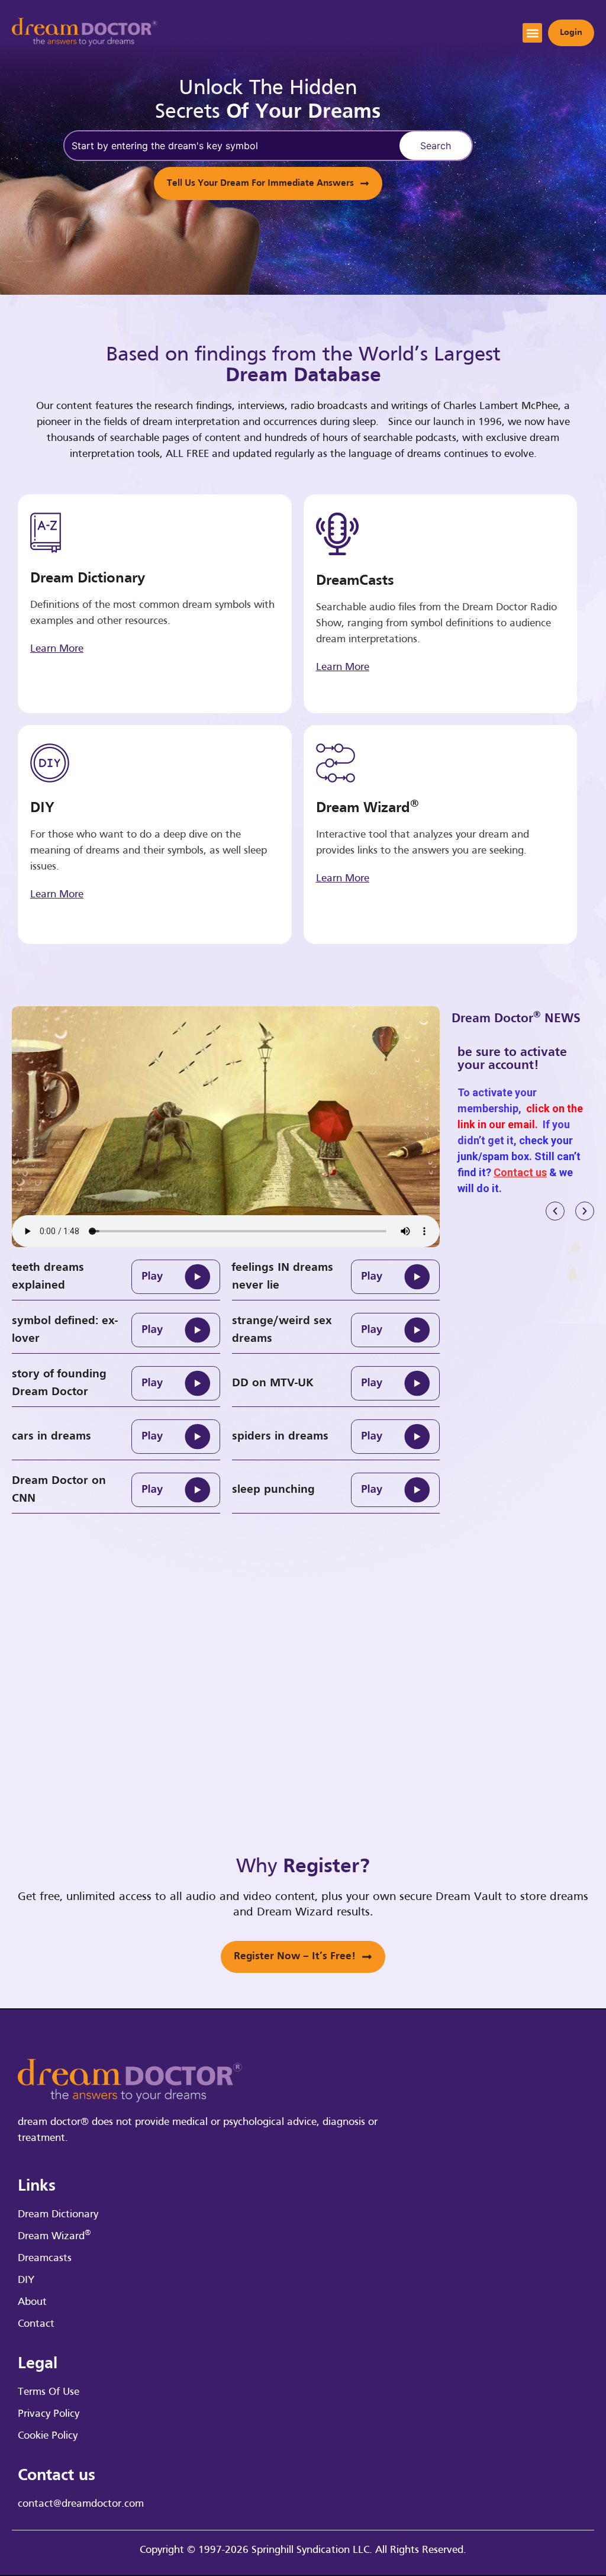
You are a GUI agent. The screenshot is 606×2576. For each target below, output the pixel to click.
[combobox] (230, 146)
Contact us (520, 1172)
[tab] (116, 1277)
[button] (532, 33)
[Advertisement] (544, 1425)
